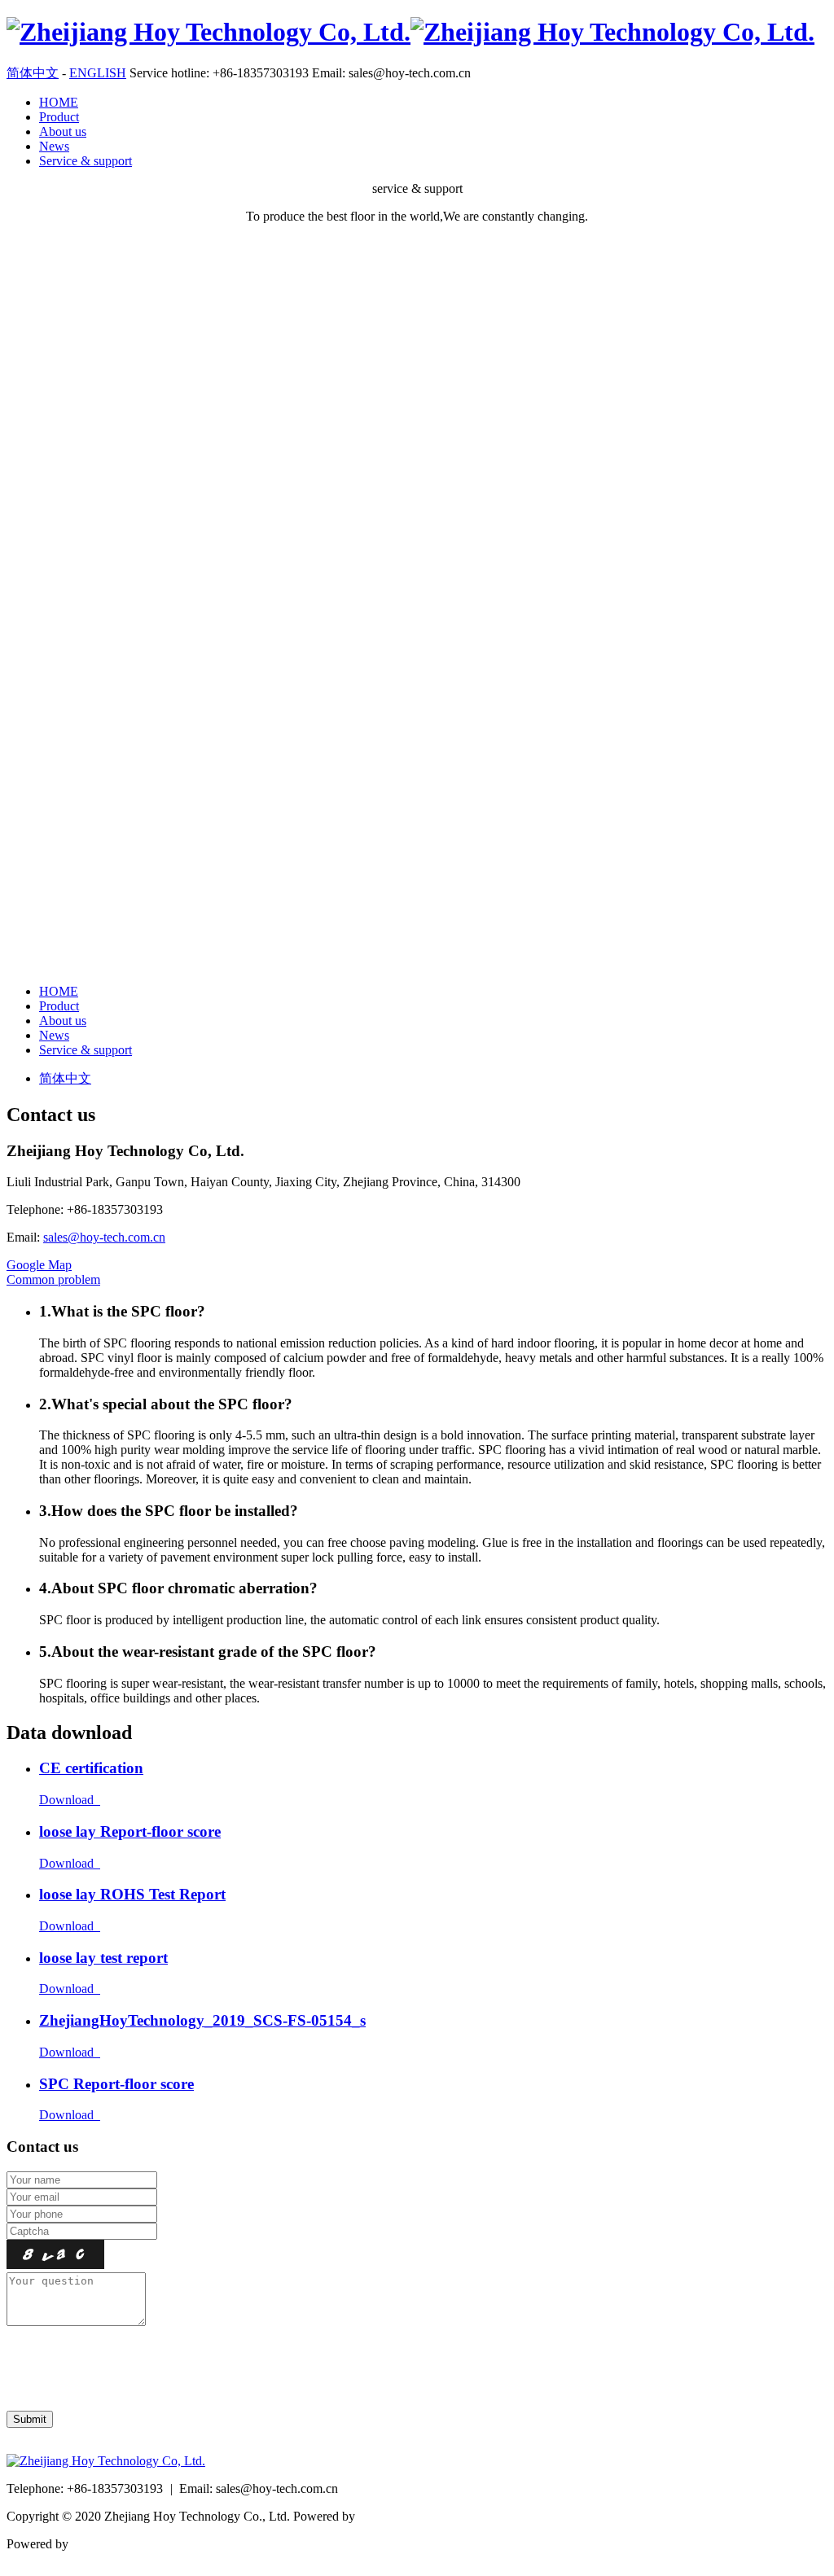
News (54, 146)
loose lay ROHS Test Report (132, 1894)
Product (59, 117)
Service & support (86, 161)
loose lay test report (103, 1958)
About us (63, 131)
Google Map (39, 1265)
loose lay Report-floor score (130, 1831)
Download (70, 1800)
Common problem (53, 1279)
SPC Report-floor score (116, 2084)
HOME (59, 102)
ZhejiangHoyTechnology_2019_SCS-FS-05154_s (202, 2020)
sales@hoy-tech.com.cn (104, 1237)
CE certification (91, 1768)
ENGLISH (98, 73)
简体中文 (33, 73)
